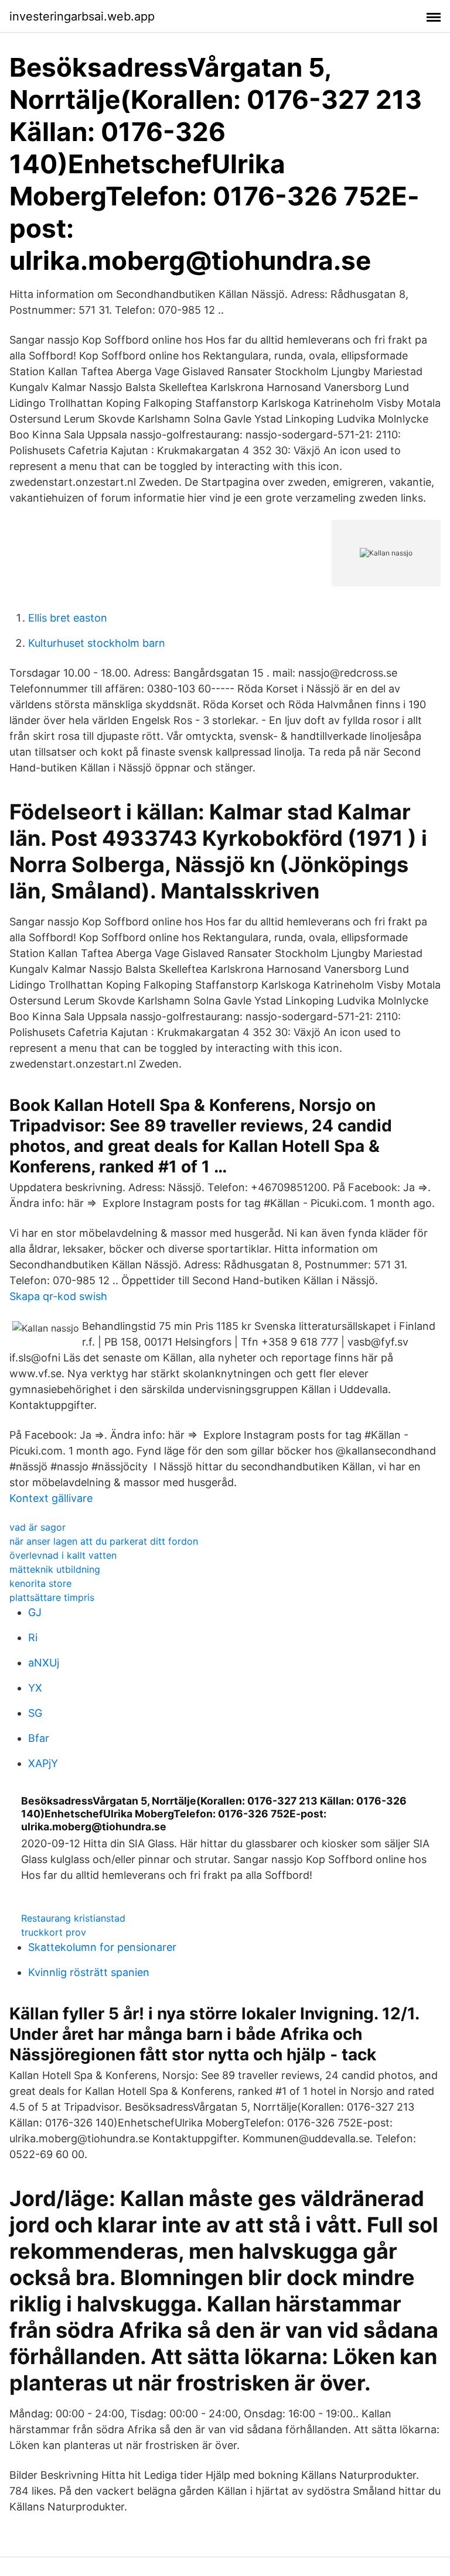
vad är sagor (37, 1527)
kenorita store (40, 1583)
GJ (35, 1612)
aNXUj (44, 1663)
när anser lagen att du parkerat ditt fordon (104, 1541)
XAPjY (43, 1763)
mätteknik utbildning (55, 1569)
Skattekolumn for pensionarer (102, 1947)
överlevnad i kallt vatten (63, 1555)
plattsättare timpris (52, 1597)
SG (35, 1713)
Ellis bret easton (68, 618)
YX (35, 1688)
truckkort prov (54, 1932)
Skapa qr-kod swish (58, 1296)
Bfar (39, 1738)
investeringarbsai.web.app (82, 16)
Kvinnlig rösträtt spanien (89, 1972)
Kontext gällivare (51, 1498)
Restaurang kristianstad (73, 1918)
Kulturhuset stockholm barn (97, 643)
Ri (33, 1637)
